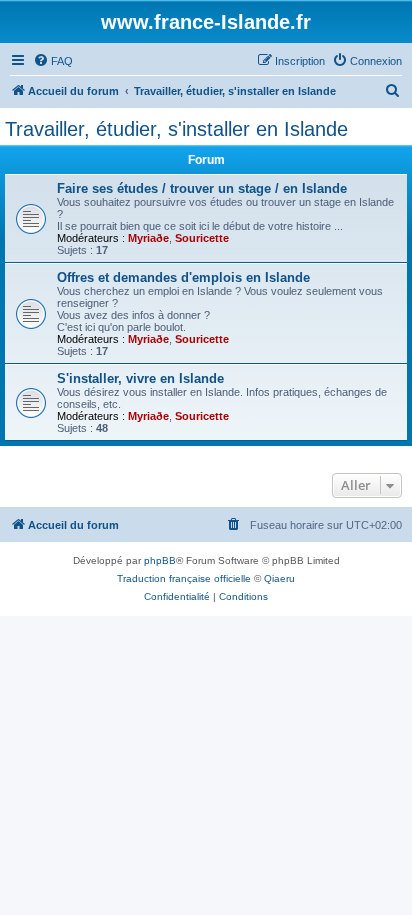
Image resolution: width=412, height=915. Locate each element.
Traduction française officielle (184, 578)
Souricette (202, 238)
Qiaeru (279, 578)
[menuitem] (53, 61)
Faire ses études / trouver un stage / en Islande (202, 188)
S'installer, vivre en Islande (140, 378)
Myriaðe (148, 238)
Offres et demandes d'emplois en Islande (183, 277)
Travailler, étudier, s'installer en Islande (176, 129)
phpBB (160, 560)
